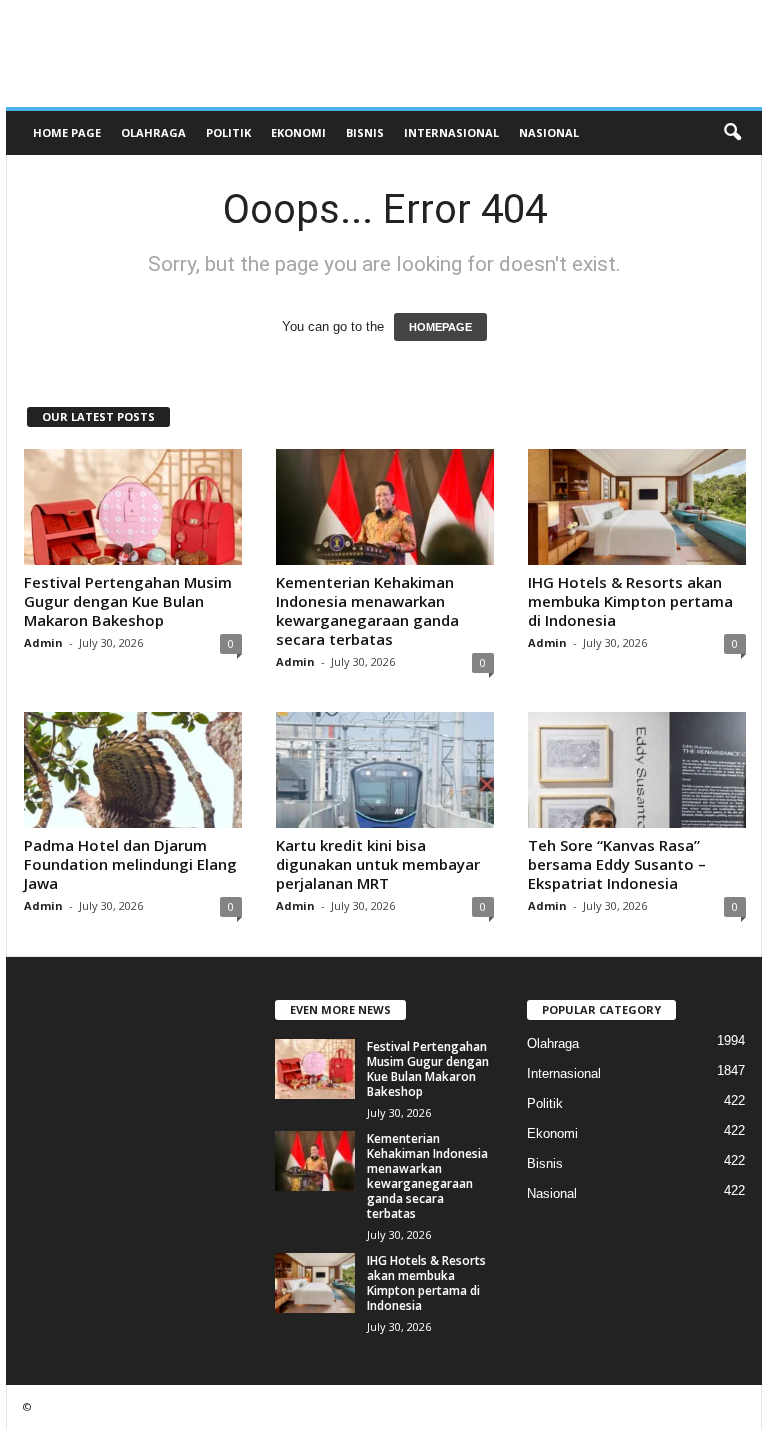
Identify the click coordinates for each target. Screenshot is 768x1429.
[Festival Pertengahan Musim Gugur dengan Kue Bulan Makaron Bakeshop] (133, 507)
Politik (228, 132)
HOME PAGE (67, 132)
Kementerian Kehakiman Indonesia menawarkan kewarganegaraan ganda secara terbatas (367, 610)
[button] (732, 133)
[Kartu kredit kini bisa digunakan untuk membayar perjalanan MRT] (385, 770)
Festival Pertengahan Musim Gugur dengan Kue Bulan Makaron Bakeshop (128, 601)
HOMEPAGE (440, 327)
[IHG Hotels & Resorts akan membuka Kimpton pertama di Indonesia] (637, 507)
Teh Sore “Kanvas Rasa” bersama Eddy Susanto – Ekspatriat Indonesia (617, 864)
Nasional (549, 132)
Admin (43, 642)
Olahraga (153, 132)
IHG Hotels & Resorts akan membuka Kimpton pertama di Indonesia (630, 601)
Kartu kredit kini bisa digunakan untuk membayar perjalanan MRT (378, 864)
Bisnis (365, 132)
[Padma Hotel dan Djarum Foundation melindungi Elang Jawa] (133, 770)
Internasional (451, 132)
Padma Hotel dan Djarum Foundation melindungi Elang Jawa (130, 864)
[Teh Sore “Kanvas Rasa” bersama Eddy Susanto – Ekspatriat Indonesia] (637, 770)
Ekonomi (298, 132)
